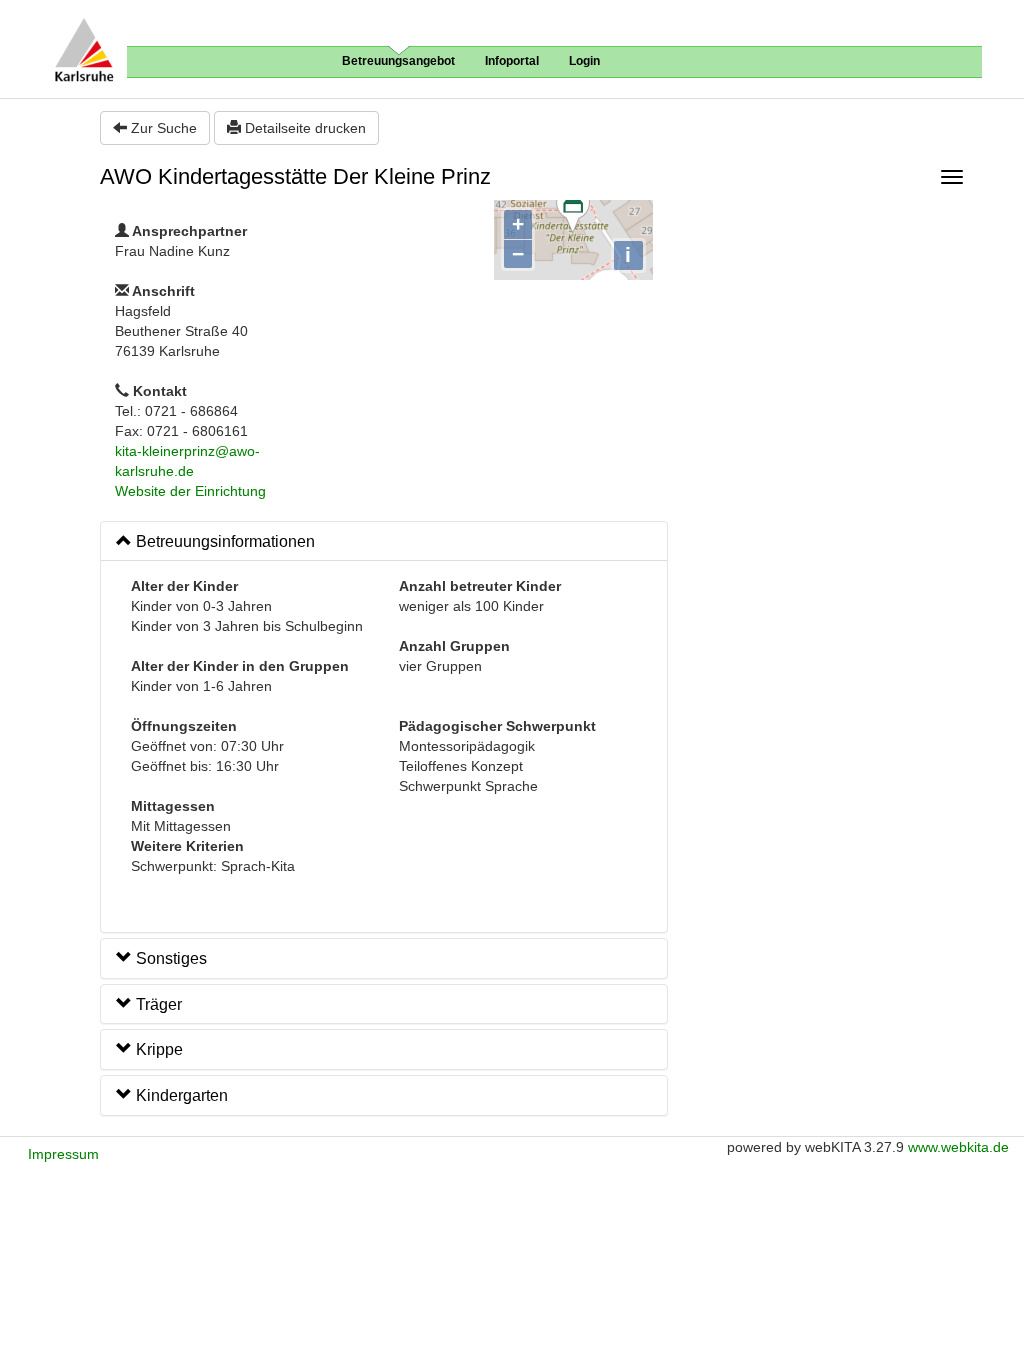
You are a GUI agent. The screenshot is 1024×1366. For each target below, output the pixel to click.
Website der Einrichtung (190, 491)
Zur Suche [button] (162, 128)
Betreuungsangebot (398, 61)
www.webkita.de (958, 1147)
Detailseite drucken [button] (303, 128)
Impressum (63, 1154)
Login (584, 61)
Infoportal (512, 61)
